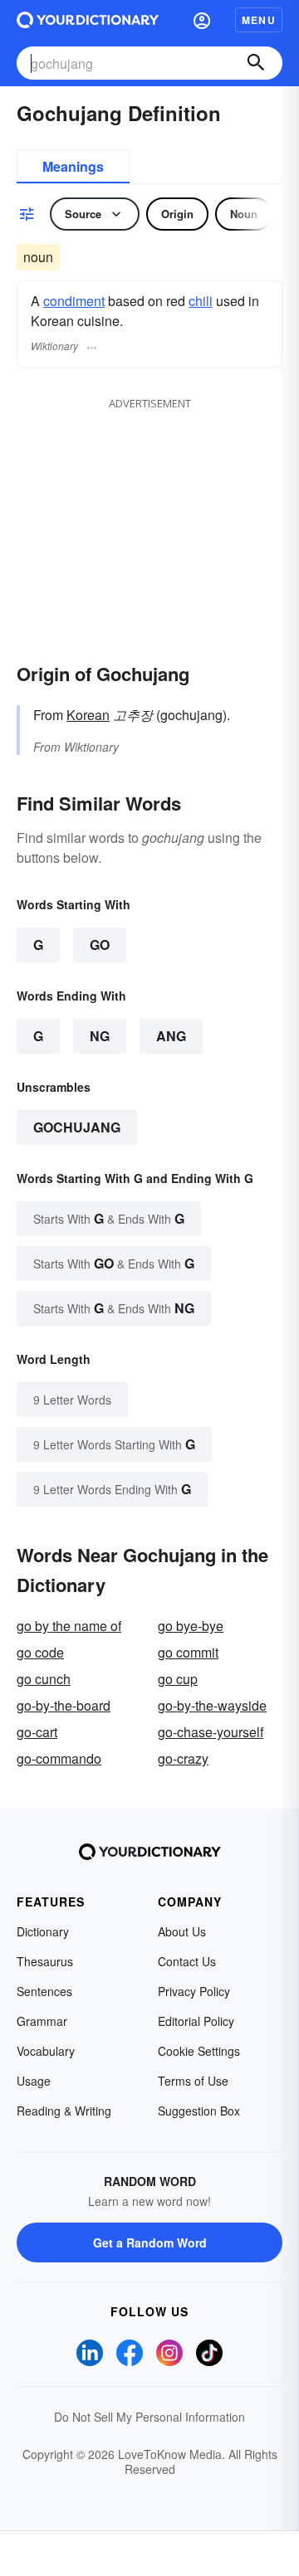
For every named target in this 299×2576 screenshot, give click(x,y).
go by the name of (69, 1626)
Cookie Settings (199, 2051)
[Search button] (256, 63)
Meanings (73, 166)
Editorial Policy (196, 2021)
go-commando (59, 1758)
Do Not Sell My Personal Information (149, 2417)
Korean (88, 715)
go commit (188, 1652)
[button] (202, 20)
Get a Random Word (150, 2242)
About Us (182, 1931)
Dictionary (43, 1931)
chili (201, 301)
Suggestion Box (199, 2111)
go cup (178, 1679)
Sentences (44, 1991)
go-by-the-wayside (212, 1705)
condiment (74, 301)
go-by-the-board (64, 1705)
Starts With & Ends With (109, 1218)
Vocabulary (46, 2051)
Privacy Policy (194, 1991)
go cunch (44, 1679)
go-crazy (183, 1758)
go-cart (37, 1732)
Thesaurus (45, 1961)
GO (100, 945)
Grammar (42, 2021)
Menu (259, 20)
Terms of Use (193, 2081)
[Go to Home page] (88, 20)
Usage (34, 2081)
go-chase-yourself (211, 1732)
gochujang (77, 1127)
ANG (171, 1036)
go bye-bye (191, 1626)
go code (40, 1652)
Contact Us (187, 1961)
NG (100, 1036)
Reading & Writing (64, 2111)
